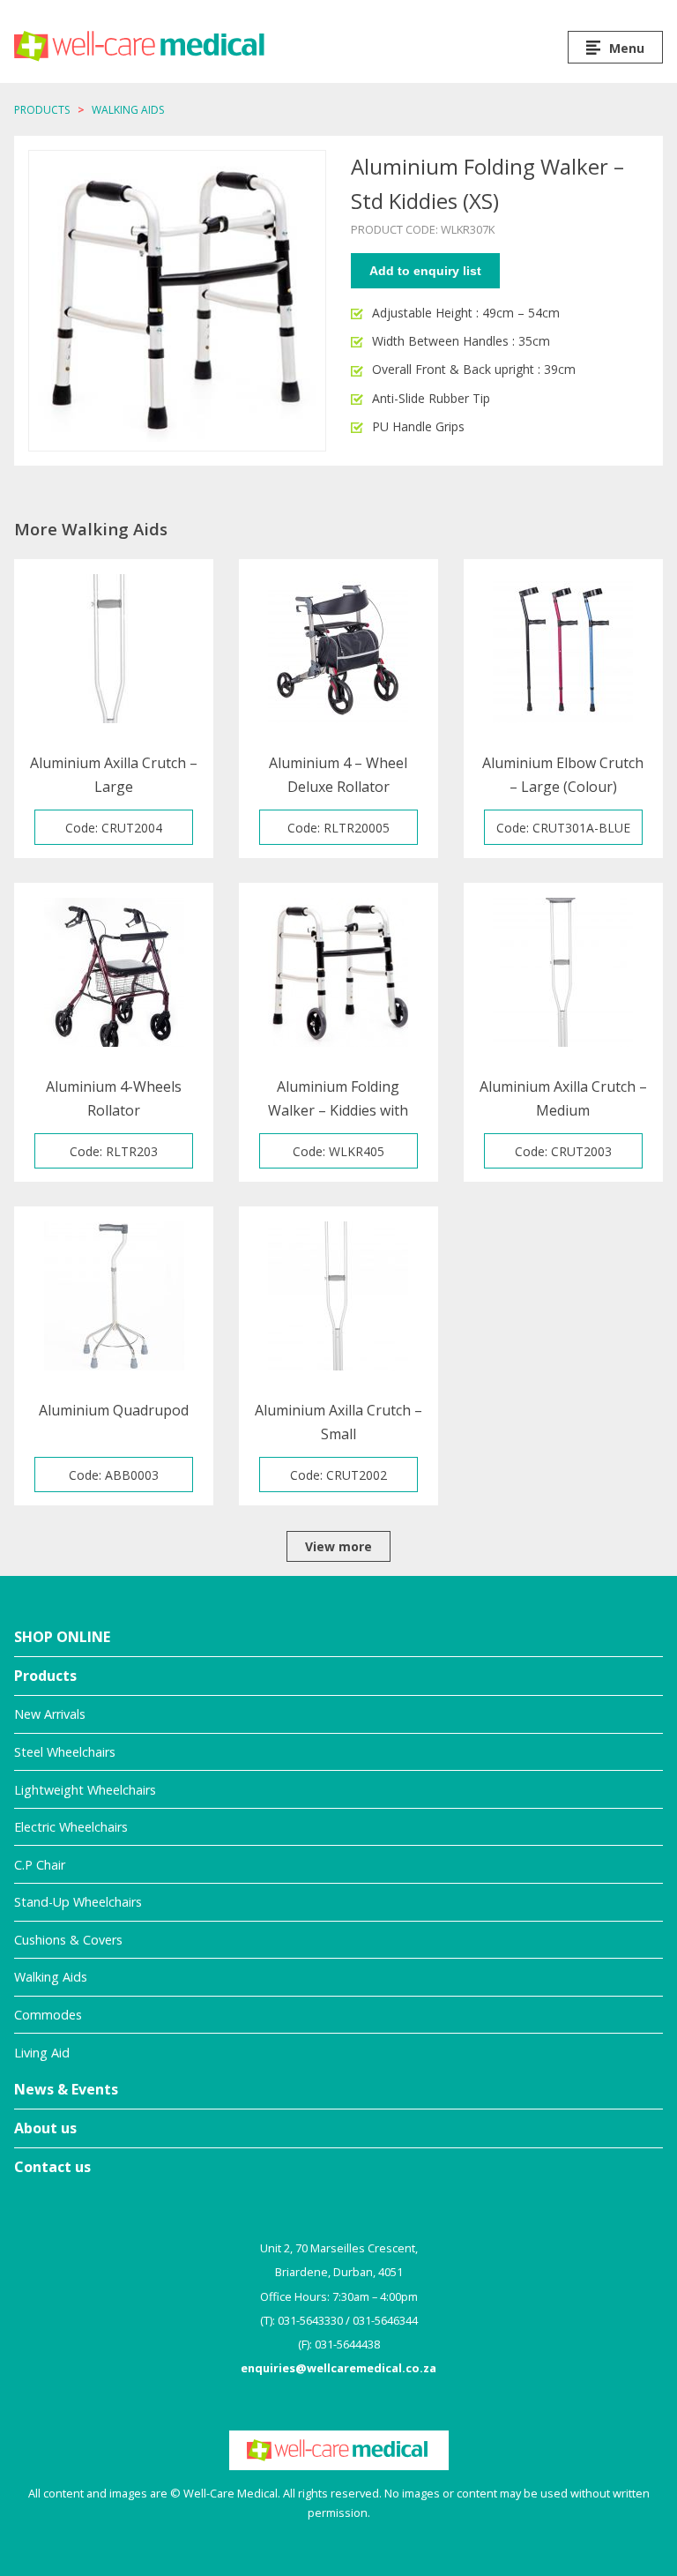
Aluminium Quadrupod (114, 1410)
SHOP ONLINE (62, 1637)
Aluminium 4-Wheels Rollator (114, 1098)
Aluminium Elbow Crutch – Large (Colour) (563, 775)
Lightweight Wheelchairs (85, 1790)
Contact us (52, 2167)
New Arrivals (50, 1714)
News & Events (66, 2089)
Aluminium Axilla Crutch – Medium (563, 1098)
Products (42, 110)
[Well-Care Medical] (140, 46)
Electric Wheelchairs (71, 1827)
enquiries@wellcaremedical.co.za (338, 2368)
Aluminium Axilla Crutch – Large (114, 775)
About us (45, 2128)
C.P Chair (40, 1865)
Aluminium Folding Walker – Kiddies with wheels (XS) (338, 1099)
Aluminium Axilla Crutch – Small (338, 1422)
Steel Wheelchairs (65, 1752)
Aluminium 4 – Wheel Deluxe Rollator (338, 775)
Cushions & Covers (68, 1940)
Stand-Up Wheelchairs (78, 1902)
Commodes (48, 2015)
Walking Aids (128, 110)
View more (338, 1546)
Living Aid (42, 2053)
